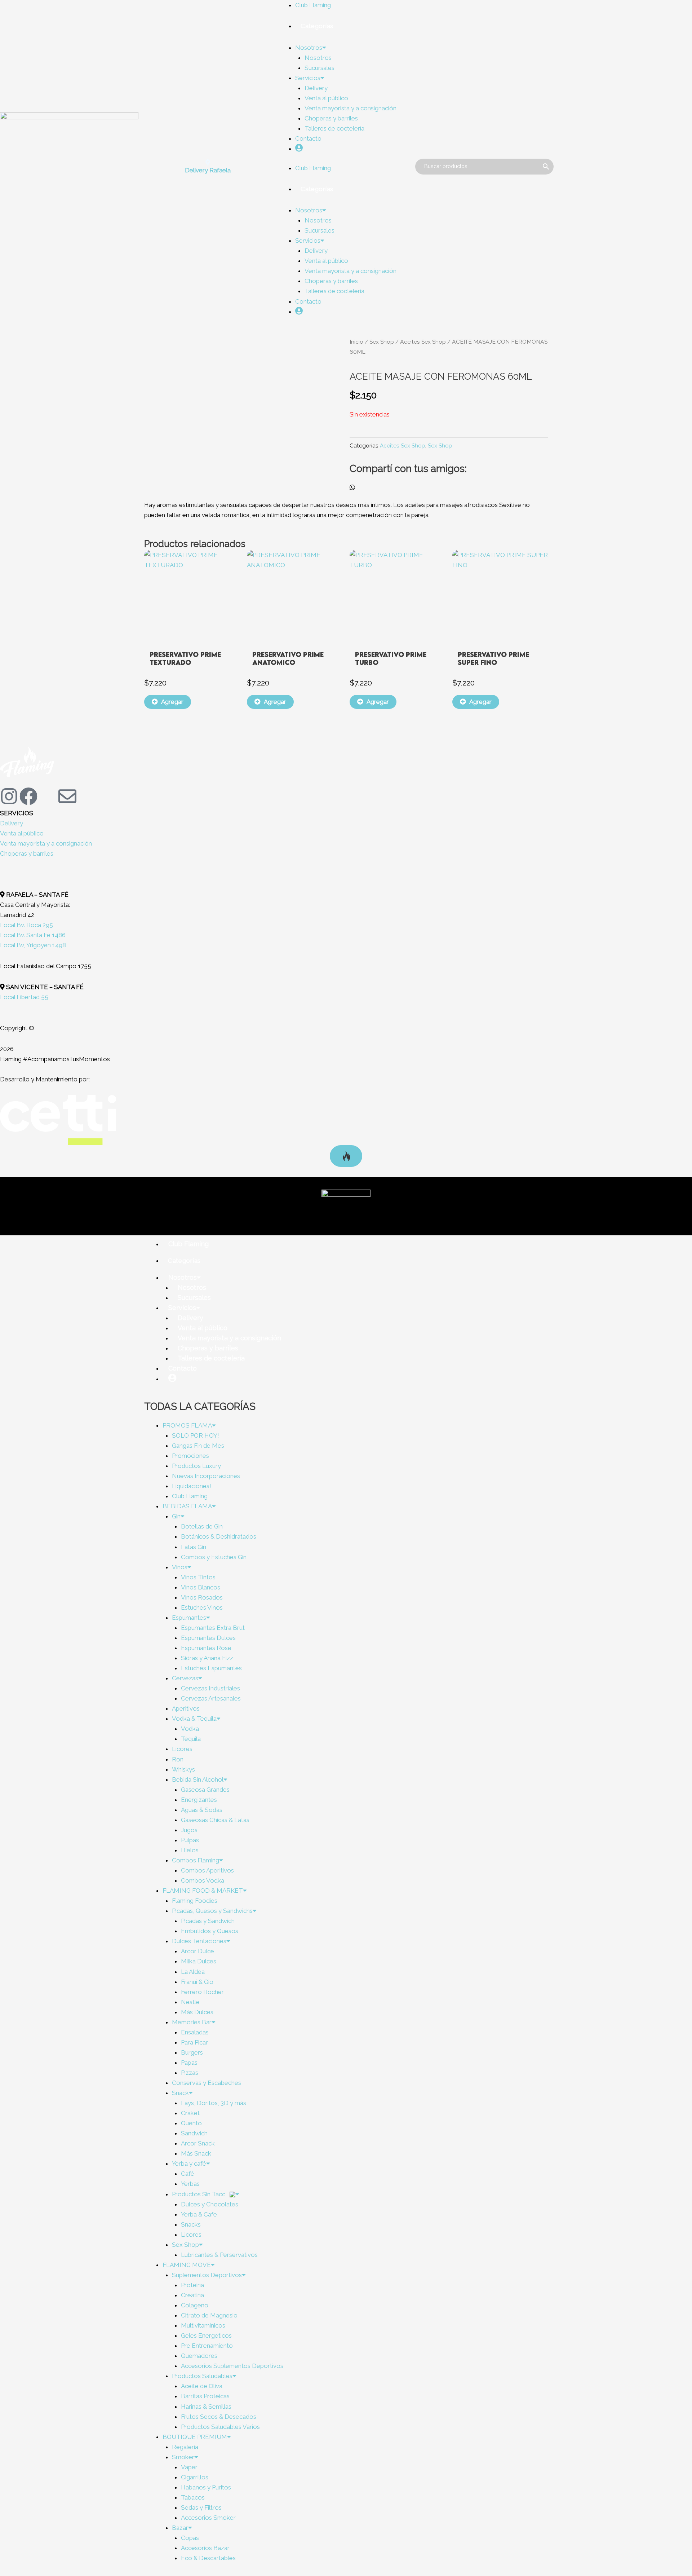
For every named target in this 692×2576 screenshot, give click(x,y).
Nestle (190, 2002)
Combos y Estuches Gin (214, 1557)
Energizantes (199, 1800)
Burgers (192, 2052)
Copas (190, 2538)
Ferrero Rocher (202, 1992)
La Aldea (193, 1972)
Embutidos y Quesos (210, 1931)
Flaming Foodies (195, 1901)
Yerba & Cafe (199, 2214)
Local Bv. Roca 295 (26, 925)
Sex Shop (382, 342)
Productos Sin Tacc (199, 2194)
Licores (182, 1749)
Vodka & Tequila (194, 1719)
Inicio (356, 342)
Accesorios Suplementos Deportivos (232, 2366)
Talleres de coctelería (334, 128)
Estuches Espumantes (211, 1668)
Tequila (191, 1739)
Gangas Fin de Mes (198, 1446)
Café (188, 2174)
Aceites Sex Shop (423, 342)
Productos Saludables (202, 2376)
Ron (178, 1759)
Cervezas (185, 1678)
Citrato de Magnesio (209, 2315)
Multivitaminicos (203, 2325)
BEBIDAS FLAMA (187, 1506)
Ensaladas (195, 2032)
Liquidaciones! (192, 1486)
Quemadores (199, 2356)
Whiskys (183, 1769)
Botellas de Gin (202, 1526)
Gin (176, 1516)
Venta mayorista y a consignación (351, 108)
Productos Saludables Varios (220, 2427)
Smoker (183, 2457)
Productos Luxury (196, 1466)
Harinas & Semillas (206, 2407)
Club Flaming (313, 5)
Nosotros (309, 48)
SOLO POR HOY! (196, 1435)
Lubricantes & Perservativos (219, 2255)
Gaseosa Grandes (205, 1790)
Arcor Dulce (198, 1951)
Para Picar (194, 2042)
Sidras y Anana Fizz (207, 1658)
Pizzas (190, 2073)
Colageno (195, 2305)
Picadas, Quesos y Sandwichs (212, 1911)
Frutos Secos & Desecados (219, 2417)
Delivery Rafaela (208, 170)
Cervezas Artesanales (211, 1698)
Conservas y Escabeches (207, 2083)
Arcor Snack (198, 2143)
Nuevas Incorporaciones (206, 1476)
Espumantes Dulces (208, 1638)
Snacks (191, 2224)
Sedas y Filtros (201, 2507)
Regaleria (185, 2447)
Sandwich (194, 2133)
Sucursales (320, 68)
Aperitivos (186, 1708)
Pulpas (190, 1840)
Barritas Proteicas (205, 2396)
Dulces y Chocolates (210, 2204)
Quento (191, 2123)
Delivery (316, 88)
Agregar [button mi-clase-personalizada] (172, 702)
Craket (190, 2113)
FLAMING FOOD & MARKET (203, 1891)
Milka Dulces (199, 1961)
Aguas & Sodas (202, 1810)
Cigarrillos (195, 2477)
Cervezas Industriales (210, 1688)
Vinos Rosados (202, 1597)
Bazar (180, 2528)
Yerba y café (189, 2163)
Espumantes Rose (206, 1648)
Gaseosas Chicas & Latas (215, 1820)
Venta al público (326, 98)
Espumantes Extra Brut (213, 1628)
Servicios (308, 78)
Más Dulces (197, 2012)
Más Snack (196, 2153)
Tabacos (193, 2497)
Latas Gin (194, 1547)
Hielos (190, 1850)
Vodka (190, 1729)
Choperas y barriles (331, 118)
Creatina (192, 2295)
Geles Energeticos (206, 2335)
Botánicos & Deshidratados (219, 1536)
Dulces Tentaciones (199, 1941)
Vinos (180, 1567)
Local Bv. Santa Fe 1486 (33, 935)
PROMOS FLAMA (187, 1425)
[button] (352, 488)
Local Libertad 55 (24, 997)
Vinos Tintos (198, 1577)
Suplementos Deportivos (207, 2275)
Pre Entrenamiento (207, 2346)
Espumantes (189, 1618)
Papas (189, 2063)
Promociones (190, 1456)
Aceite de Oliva (202, 2386)
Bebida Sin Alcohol (198, 1779)
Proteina (192, 2285)
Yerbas (190, 2184)
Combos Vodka (203, 1880)
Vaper (189, 2467)
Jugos (189, 1830)
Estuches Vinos (202, 1607)
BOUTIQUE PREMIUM (195, 2437)
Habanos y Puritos (206, 2487)
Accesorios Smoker (208, 2518)
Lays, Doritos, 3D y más (214, 2103)
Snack (180, 2093)
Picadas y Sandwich (208, 1921)
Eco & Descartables (208, 2558)
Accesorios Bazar (205, 2548)
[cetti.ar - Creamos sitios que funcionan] (58, 1120)
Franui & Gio (197, 1982)
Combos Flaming (196, 1860)
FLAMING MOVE (187, 2265)
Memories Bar (192, 2022)
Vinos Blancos (201, 1587)
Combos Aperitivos (207, 1870)
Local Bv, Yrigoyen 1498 (33, 945)
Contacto (308, 138)
